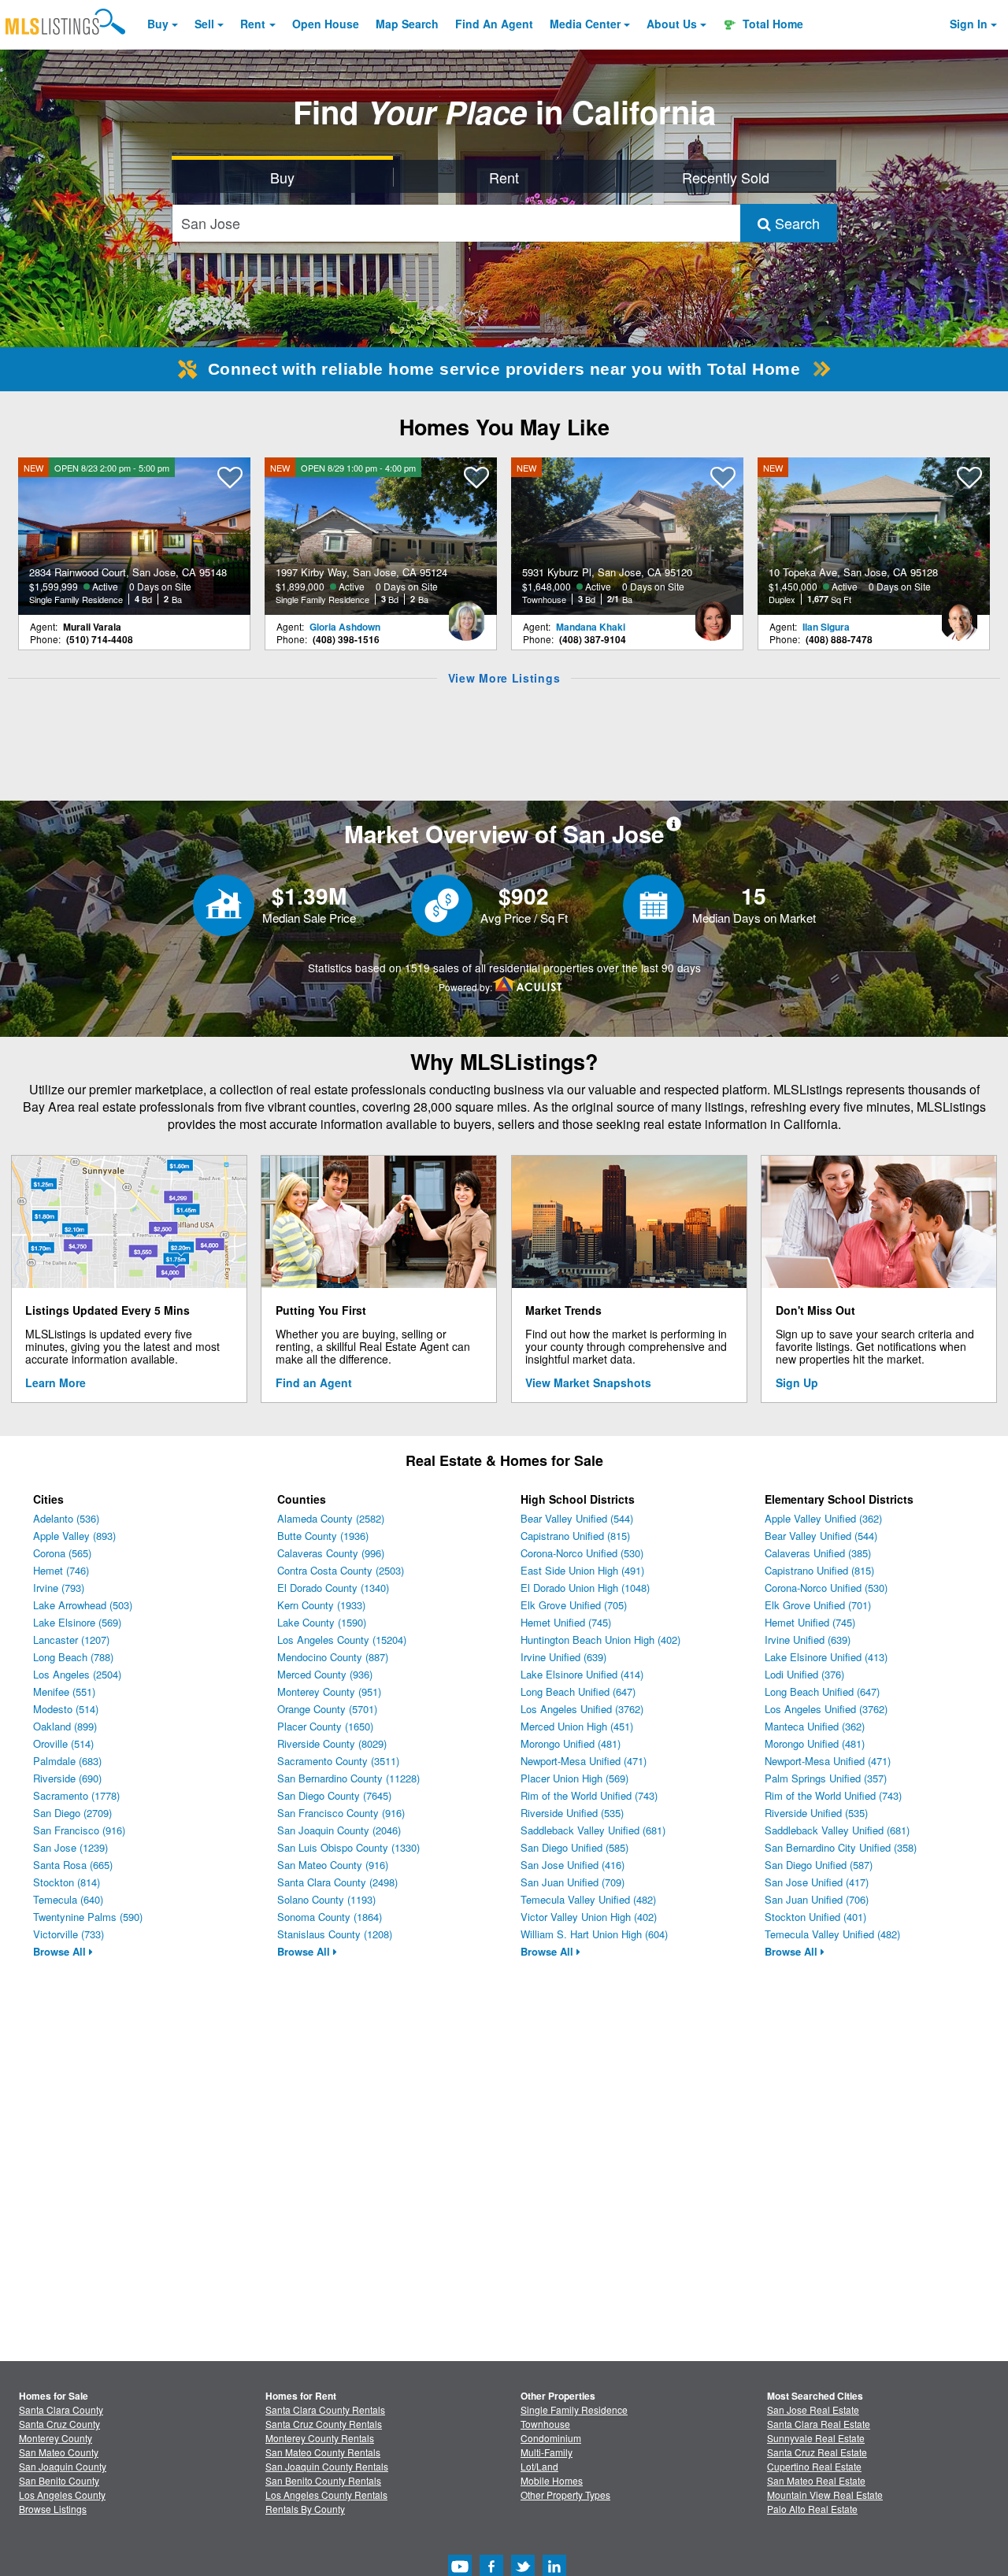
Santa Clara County (61, 2409)
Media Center (585, 24)
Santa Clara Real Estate (819, 2424)
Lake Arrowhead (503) (83, 1605)
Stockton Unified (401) (815, 1917)
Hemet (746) (61, 1570)
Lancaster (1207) (71, 1640)
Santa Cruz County (59, 2424)
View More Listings (504, 678)
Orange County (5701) (327, 1709)
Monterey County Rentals (320, 2438)
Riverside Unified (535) (572, 1813)
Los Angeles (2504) (77, 1674)
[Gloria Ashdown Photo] (466, 615)
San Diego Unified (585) (574, 1847)
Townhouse (545, 2424)
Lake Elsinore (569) (77, 1622)
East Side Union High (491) (582, 1570)
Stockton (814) (67, 1882)
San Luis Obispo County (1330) (348, 1847)
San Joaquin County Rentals (327, 2466)
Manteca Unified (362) (815, 1726)
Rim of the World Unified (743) (589, 1795)
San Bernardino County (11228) (348, 1778)
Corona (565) (62, 1553)
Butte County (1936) (323, 1536)
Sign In (969, 24)
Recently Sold (726, 177)
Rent (253, 24)
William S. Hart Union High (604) (594, 1934)
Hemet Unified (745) (566, 1622)
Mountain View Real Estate (825, 2495)
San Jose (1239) (70, 1847)
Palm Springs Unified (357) (826, 1778)
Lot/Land (539, 2466)
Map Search (407, 24)
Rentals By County (305, 2509)
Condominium (551, 2438)
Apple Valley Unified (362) (823, 1518)
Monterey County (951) (329, 1691)
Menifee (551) (64, 1691)
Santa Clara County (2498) (337, 1882)
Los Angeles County (62, 2495)
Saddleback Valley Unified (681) (593, 1830)
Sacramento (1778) (76, 1795)
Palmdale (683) (67, 1761)
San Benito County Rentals (323, 2480)
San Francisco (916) (79, 1830)
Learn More (56, 1382)
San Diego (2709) (72, 1813)
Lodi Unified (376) (804, 1674)
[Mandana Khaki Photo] (713, 615)
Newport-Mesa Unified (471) (584, 1761)
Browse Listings (53, 2509)
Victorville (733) (69, 1934)
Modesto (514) (66, 1709)
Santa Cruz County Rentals (324, 2424)
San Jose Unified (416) (573, 1865)
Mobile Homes (552, 2480)
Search (795, 223)
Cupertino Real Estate (814, 2466)
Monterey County (56, 2438)
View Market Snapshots (588, 1382)
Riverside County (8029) (332, 1743)
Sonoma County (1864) (330, 1917)
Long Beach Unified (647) (578, 1691)
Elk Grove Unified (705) (574, 1605)
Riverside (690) (67, 1778)
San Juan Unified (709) (573, 1882)
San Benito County (59, 2480)
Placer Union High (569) (574, 1778)
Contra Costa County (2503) (341, 1570)
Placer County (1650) (325, 1726)
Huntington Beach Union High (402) (600, 1640)
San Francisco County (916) (341, 1813)
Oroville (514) (63, 1743)
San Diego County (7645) (334, 1795)
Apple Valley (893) (74, 1536)
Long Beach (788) (73, 1657)
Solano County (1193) (326, 1899)
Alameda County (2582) (331, 1518)
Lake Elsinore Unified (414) (582, 1674)
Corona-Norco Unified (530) (582, 1553)
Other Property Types (565, 2495)
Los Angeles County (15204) (342, 1640)
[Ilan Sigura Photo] (959, 615)
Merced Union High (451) (577, 1726)
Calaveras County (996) (331, 1553)
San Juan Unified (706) (817, 1899)
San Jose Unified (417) (817, 1882)
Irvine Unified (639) (563, 1657)
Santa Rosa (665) (73, 1865)
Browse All (61, 1951)
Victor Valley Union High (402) (589, 1917)
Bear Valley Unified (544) (577, 1518)
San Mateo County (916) (333, 1865)
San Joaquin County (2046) (339, 1830)
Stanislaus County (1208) (335, 1934)
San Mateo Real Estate (816, 2480)
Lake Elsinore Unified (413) (826, 1657)
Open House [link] (326, 24)
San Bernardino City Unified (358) (841, 1847)
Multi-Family (547, 2452)
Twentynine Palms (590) (88, 1917)
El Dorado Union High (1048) (585, 1588)
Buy (158, 24)
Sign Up (797, 1382)
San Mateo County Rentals (323, 2452)
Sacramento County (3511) (338, 1761)
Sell (204, 24)
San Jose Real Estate (813, 2409)
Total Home (771, 24)
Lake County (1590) (322, 1622)
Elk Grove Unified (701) (818, 1605)
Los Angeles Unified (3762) (582, 1709)
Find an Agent (314, 1382)
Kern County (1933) (321, 1605)
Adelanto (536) (66, 1518)
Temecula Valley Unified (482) (588, 1899)
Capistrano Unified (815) (575, 1536)
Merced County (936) (325, 1674)
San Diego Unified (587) (819, 1865)
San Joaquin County (63, 2466)
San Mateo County (59, 2452)
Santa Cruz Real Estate (817, 2452)
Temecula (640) (68, 1899)
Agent (494, 24)
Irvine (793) (59, 1588)
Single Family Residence (574, 2409)
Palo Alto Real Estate (812, 2509)
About (672, 24)
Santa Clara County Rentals (325, 2409)
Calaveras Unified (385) (818, 1553)
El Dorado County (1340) (333, 1588)
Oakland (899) (65, 1726)
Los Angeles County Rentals (326, 2495)
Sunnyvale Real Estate (816, 2438)
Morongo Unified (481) (571, 1743)
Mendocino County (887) (333, 1657)
